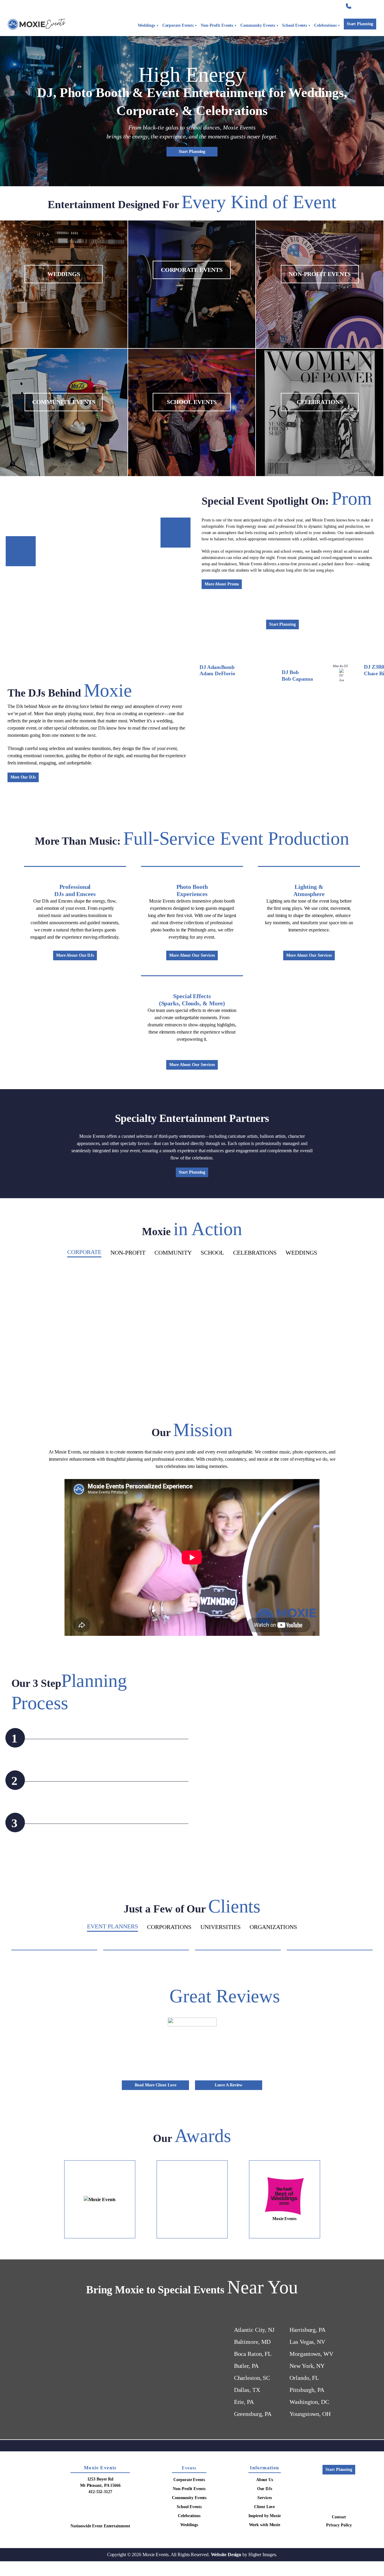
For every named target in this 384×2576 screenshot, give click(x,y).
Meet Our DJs (23, 777)
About (208, 6)
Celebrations (325, 25)
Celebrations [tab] (255, 1253)
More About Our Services (192, 955)
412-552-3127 (365, 6)
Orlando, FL (304, 2444)
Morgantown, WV (311, 2420)
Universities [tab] (220, 1927)
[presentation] (207, 694)
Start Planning (360, 24)
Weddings (146, 25)
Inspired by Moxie (298, 6)
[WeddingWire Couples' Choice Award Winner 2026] (100, 2265)
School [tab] (212, 1253)
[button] (46, 1337)
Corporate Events (178, 25)
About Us (265, 2546)
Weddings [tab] (301, 1253)
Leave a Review (229, 2151)
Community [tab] (173, 1253)
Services (234, 6)
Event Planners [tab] (112, 1926)
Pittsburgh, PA (307, 2456)
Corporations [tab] (169, 1927)
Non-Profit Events (217, 25)
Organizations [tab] (273, 1927)
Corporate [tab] (84, 1252)
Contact (329, 6)
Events (189, 2534)
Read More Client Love (156, 2151)
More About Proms (222, 584)
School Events (294, 25)
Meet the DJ (340, 666)
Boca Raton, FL (253, 2420)
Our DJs (265, 2555)
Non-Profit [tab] (128, 1253)
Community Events (258, 25)
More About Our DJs (75, 955)
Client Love (264, 6)
